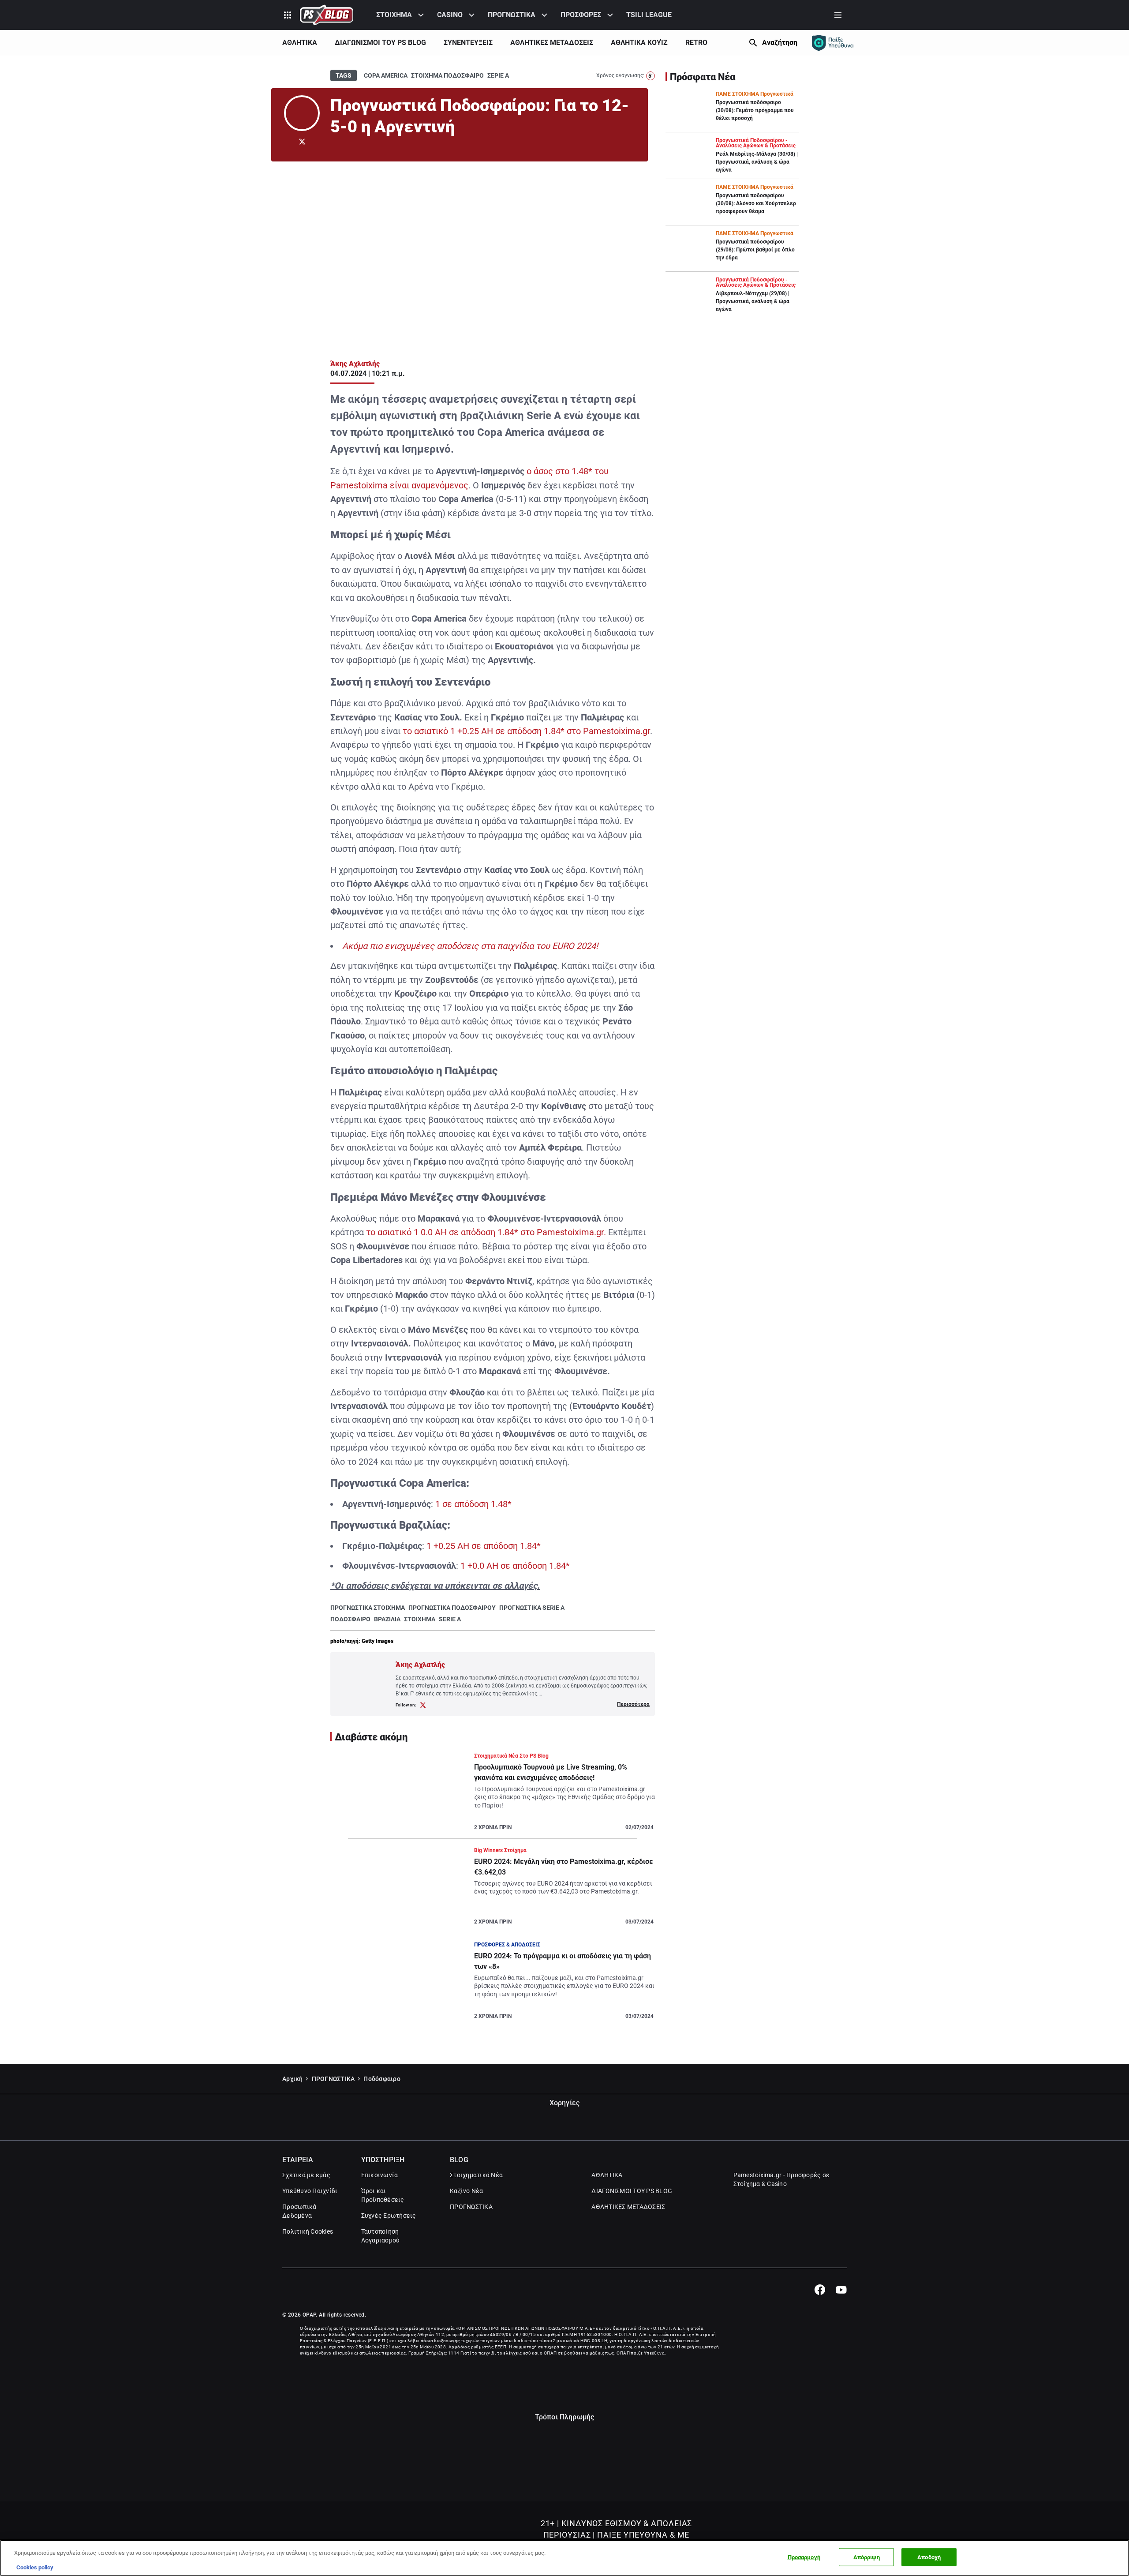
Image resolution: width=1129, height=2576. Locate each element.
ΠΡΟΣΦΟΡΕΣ (581, 15)
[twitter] (302, 142)
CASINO (450, 15)
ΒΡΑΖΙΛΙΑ (387, 1619)
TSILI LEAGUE (649, 15)
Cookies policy (35, 2567)
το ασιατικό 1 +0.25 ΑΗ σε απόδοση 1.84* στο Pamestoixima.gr (526, 731)
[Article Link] (493, 1795)
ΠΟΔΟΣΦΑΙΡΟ (350, 1619)
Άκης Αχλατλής (355, 364)
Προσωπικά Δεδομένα (299, 2211)
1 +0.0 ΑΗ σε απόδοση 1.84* (515, 1566)
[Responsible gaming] (833, 43)
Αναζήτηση (780, 43)
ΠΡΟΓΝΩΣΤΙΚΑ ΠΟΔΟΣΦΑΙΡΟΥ (452, 1608)
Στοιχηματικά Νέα (476, 2175)
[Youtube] (841, 2290)
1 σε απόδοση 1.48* (473, 1504)
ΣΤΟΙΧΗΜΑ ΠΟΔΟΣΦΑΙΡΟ (447, 75)
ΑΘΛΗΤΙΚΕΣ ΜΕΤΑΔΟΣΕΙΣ (552, 43)
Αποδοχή (929, 2557)
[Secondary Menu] (838, 15)
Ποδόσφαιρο (382, 2079)
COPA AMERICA (386, 75)
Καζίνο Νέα (467, 2191)
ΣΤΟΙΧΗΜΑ (394, 15)
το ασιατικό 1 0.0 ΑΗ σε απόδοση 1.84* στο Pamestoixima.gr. (486, 1232)
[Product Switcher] (288, 15)
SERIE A (450, 1619)
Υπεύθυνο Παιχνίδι (310, 2191)
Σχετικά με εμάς (306, 2175)
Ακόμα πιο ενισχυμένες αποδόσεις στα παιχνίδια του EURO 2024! (470, 946)
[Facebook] (820, 2290)
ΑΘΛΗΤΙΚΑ (300, 43)
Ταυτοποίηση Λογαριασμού (381, 2236)
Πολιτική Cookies (308, 2231)
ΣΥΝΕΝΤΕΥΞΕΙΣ (468, 43)
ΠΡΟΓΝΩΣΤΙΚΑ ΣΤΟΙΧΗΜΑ (368, 1608)
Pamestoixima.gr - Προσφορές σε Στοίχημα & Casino (782, 2179)
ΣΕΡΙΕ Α (498, 75)
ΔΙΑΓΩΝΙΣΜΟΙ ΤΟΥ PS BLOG (380, 43)
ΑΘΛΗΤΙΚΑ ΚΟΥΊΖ (639, 43)
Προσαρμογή (804, 2557)
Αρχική (293, 2079)
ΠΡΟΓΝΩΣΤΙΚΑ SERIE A (532, 1608)
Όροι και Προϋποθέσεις (383, 2195)
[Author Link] (302, 113)
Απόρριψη (867, 2557)
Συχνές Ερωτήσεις (389, 2216)
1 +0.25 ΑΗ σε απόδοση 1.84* (484, 1546)
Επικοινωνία (380, 2175)
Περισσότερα (633, 1704)
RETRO (696, 43)
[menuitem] (401, 15)
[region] (564, 2558)
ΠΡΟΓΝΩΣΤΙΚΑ (512, 15)
